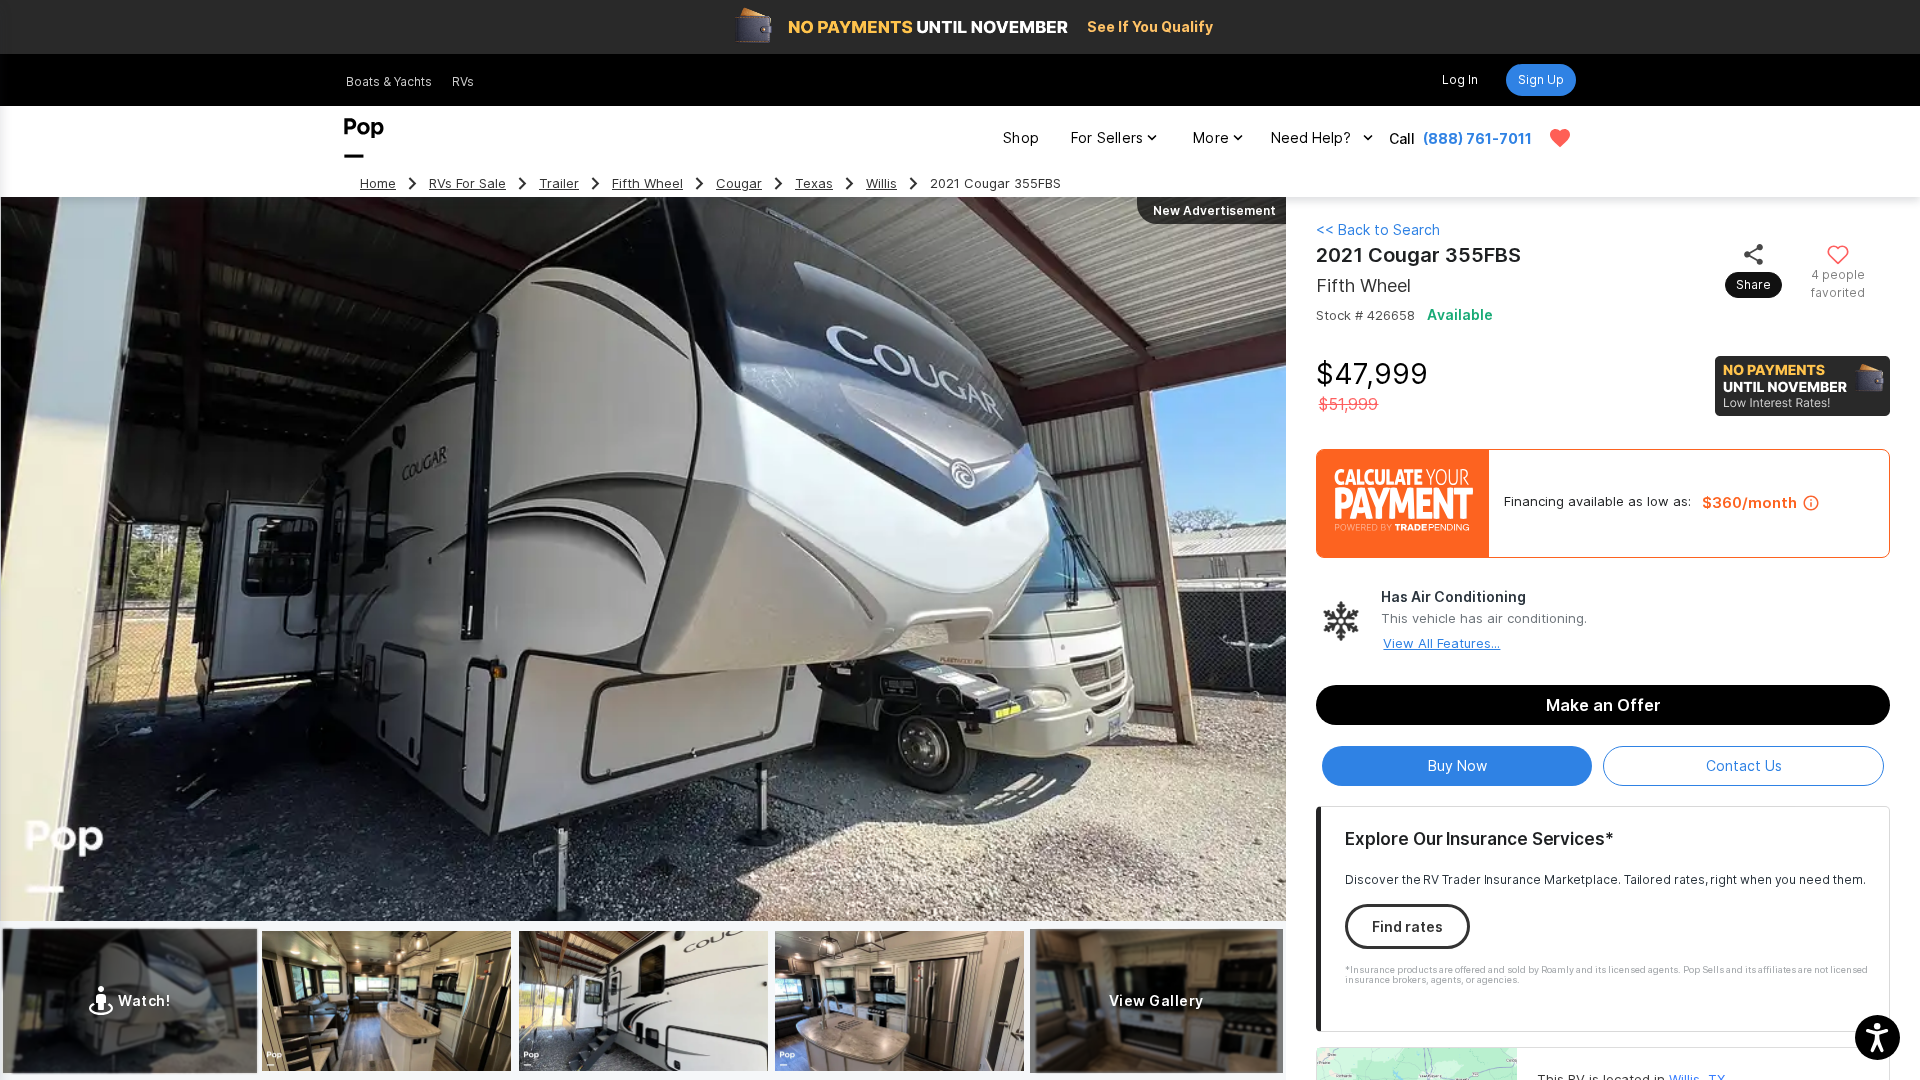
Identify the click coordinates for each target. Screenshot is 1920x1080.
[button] (1877, 1037)
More (1211, 137)
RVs (463, 81)
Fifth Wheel (647, 183)
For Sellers (1107, 137)
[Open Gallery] (386, 1001)
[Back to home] (364, 138)
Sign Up (1541, 79)
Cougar (739, 183)
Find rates (1407, 926)
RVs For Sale (467, 183)
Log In (1460, 79)
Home (378, 183)
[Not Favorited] (1837, 253)
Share (1753, 284)
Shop (1021, 137)
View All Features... (1441, 643)
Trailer (559, 183)
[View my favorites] (1560, 138)
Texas (814, 183)
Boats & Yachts (389, 81)
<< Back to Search (1378, 229)
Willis (881, 183)
